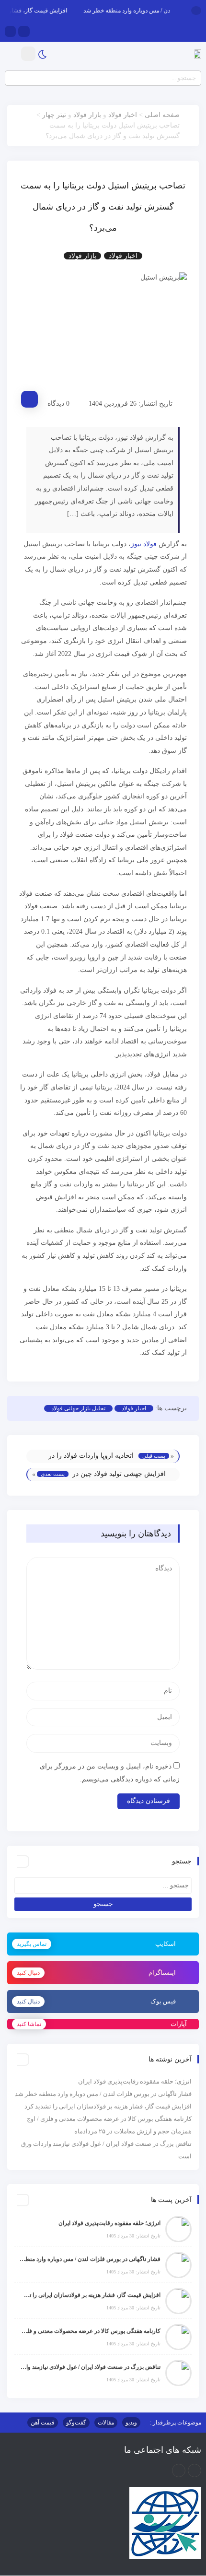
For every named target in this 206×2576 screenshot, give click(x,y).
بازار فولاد (87, 115)
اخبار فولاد (123, 115)
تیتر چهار (54, 115)
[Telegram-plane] (179, 2471)
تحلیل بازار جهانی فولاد (78, 1408)
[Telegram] (10, 31)
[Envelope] (24, 31)
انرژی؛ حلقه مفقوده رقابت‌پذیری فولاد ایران (135, 2081)
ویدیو (131, 2423)
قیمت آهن (43, 2423)
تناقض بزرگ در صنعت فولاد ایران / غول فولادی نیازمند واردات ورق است (90, 2367)
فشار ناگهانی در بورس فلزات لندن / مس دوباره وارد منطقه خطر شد (103, 2094)
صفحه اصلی (162, 115)
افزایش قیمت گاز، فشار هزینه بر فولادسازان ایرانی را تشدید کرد (108, 2106)
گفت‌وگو (76, 2423)
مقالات (106, 2423)
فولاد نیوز (144, 544)
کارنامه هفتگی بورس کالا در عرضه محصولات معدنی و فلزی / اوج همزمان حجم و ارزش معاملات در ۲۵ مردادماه (90, 2331)
